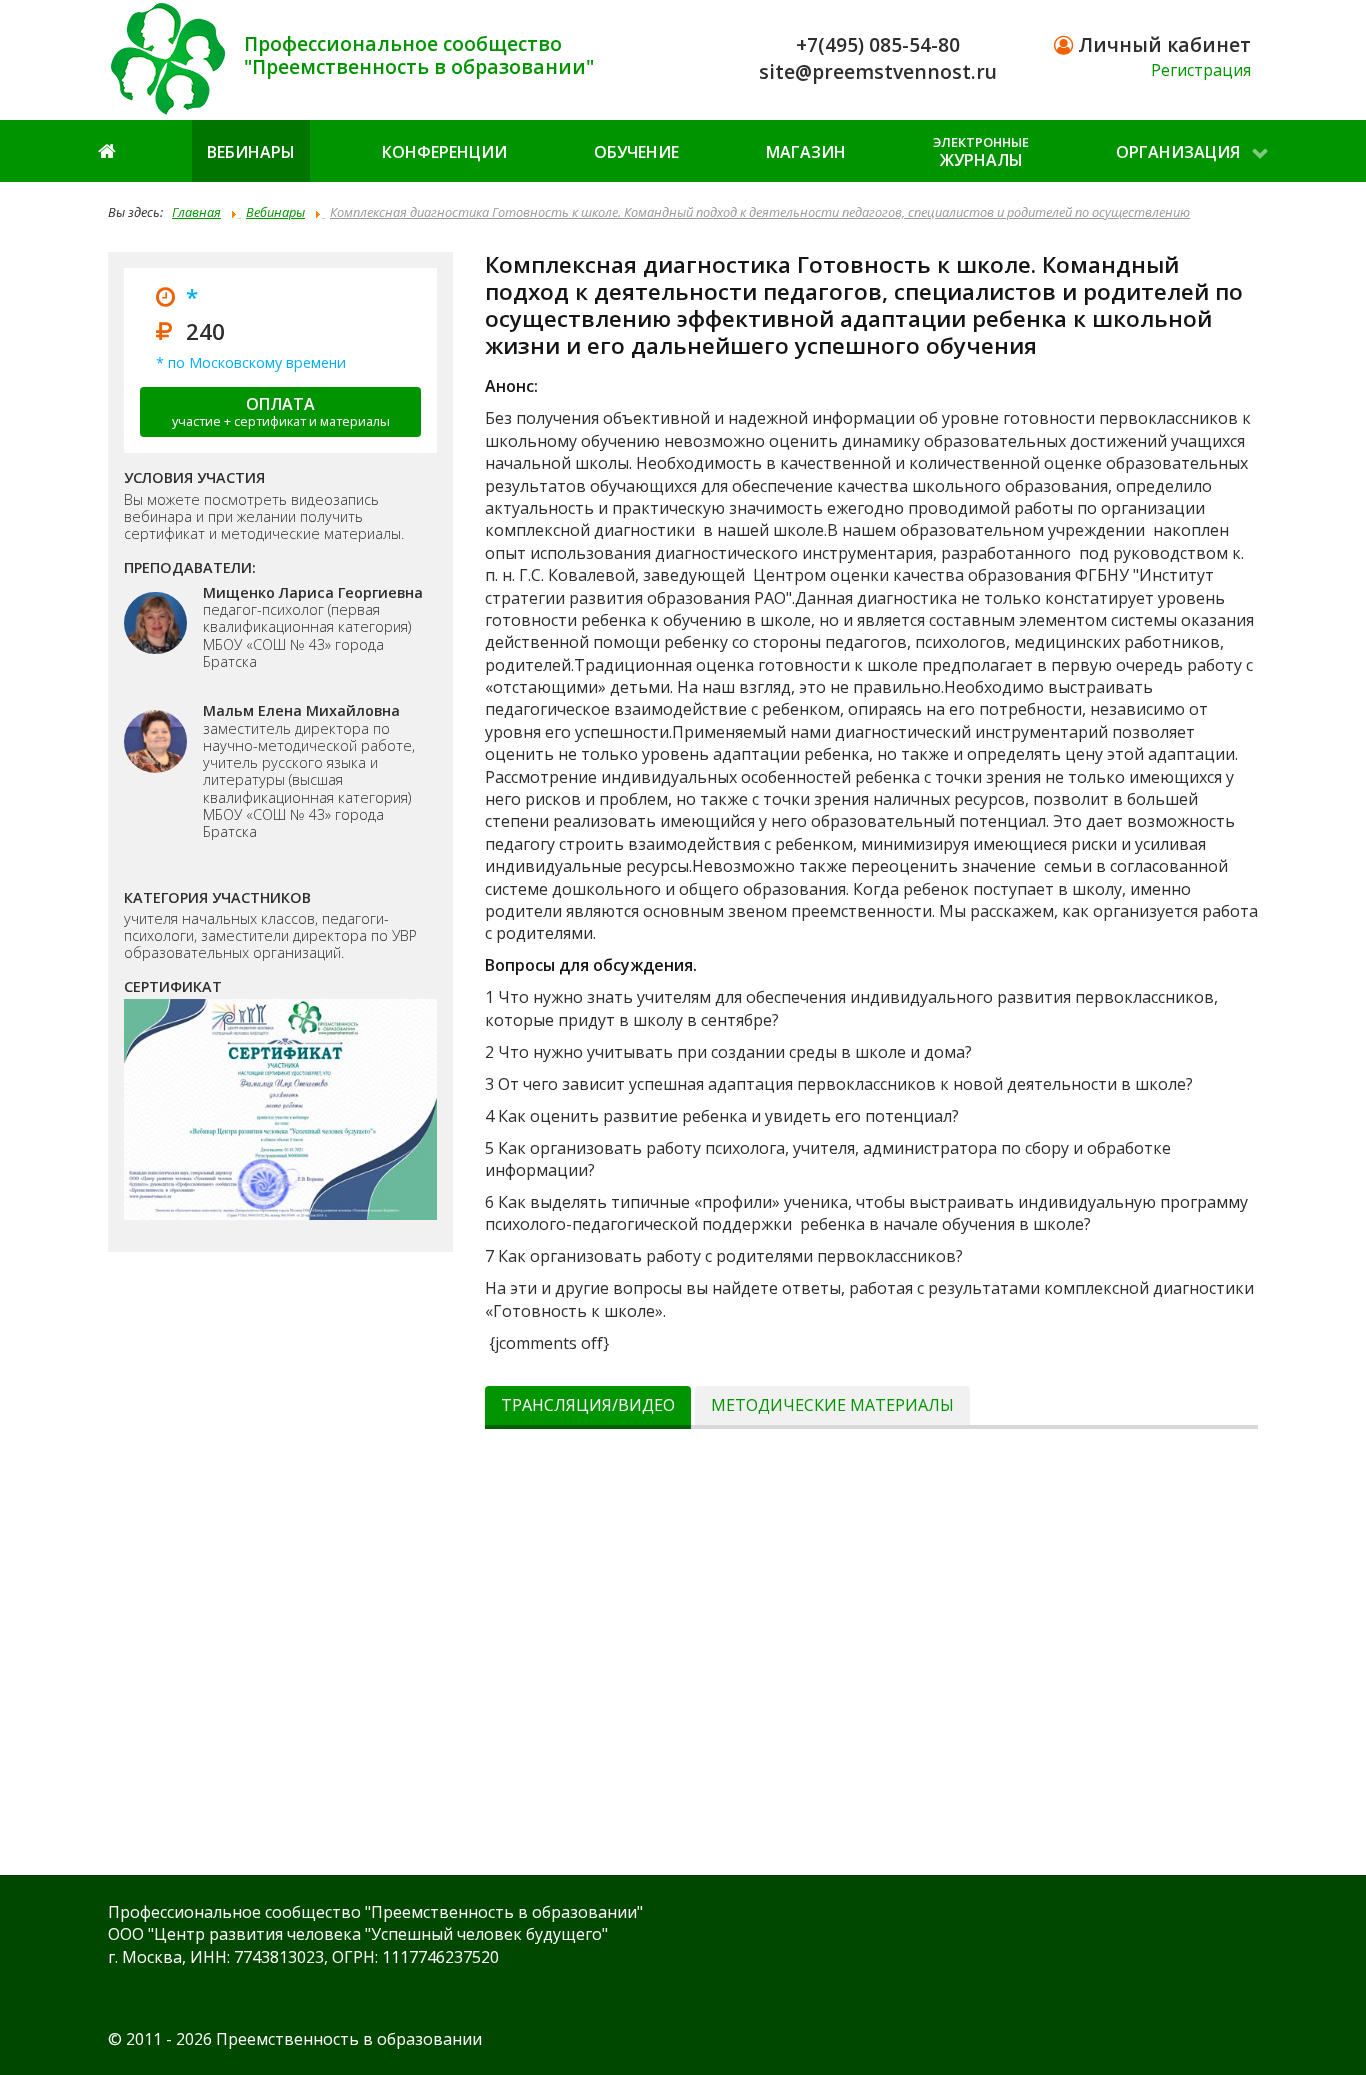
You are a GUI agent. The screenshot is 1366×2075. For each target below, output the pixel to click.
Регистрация (1201, 70)
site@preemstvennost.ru (878, 71)
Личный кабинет (1162, 44)
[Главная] (109, 150)
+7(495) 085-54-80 (878, 44)
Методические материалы (832, 1405)
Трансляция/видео (588, 1405)
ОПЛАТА (281, 411)
